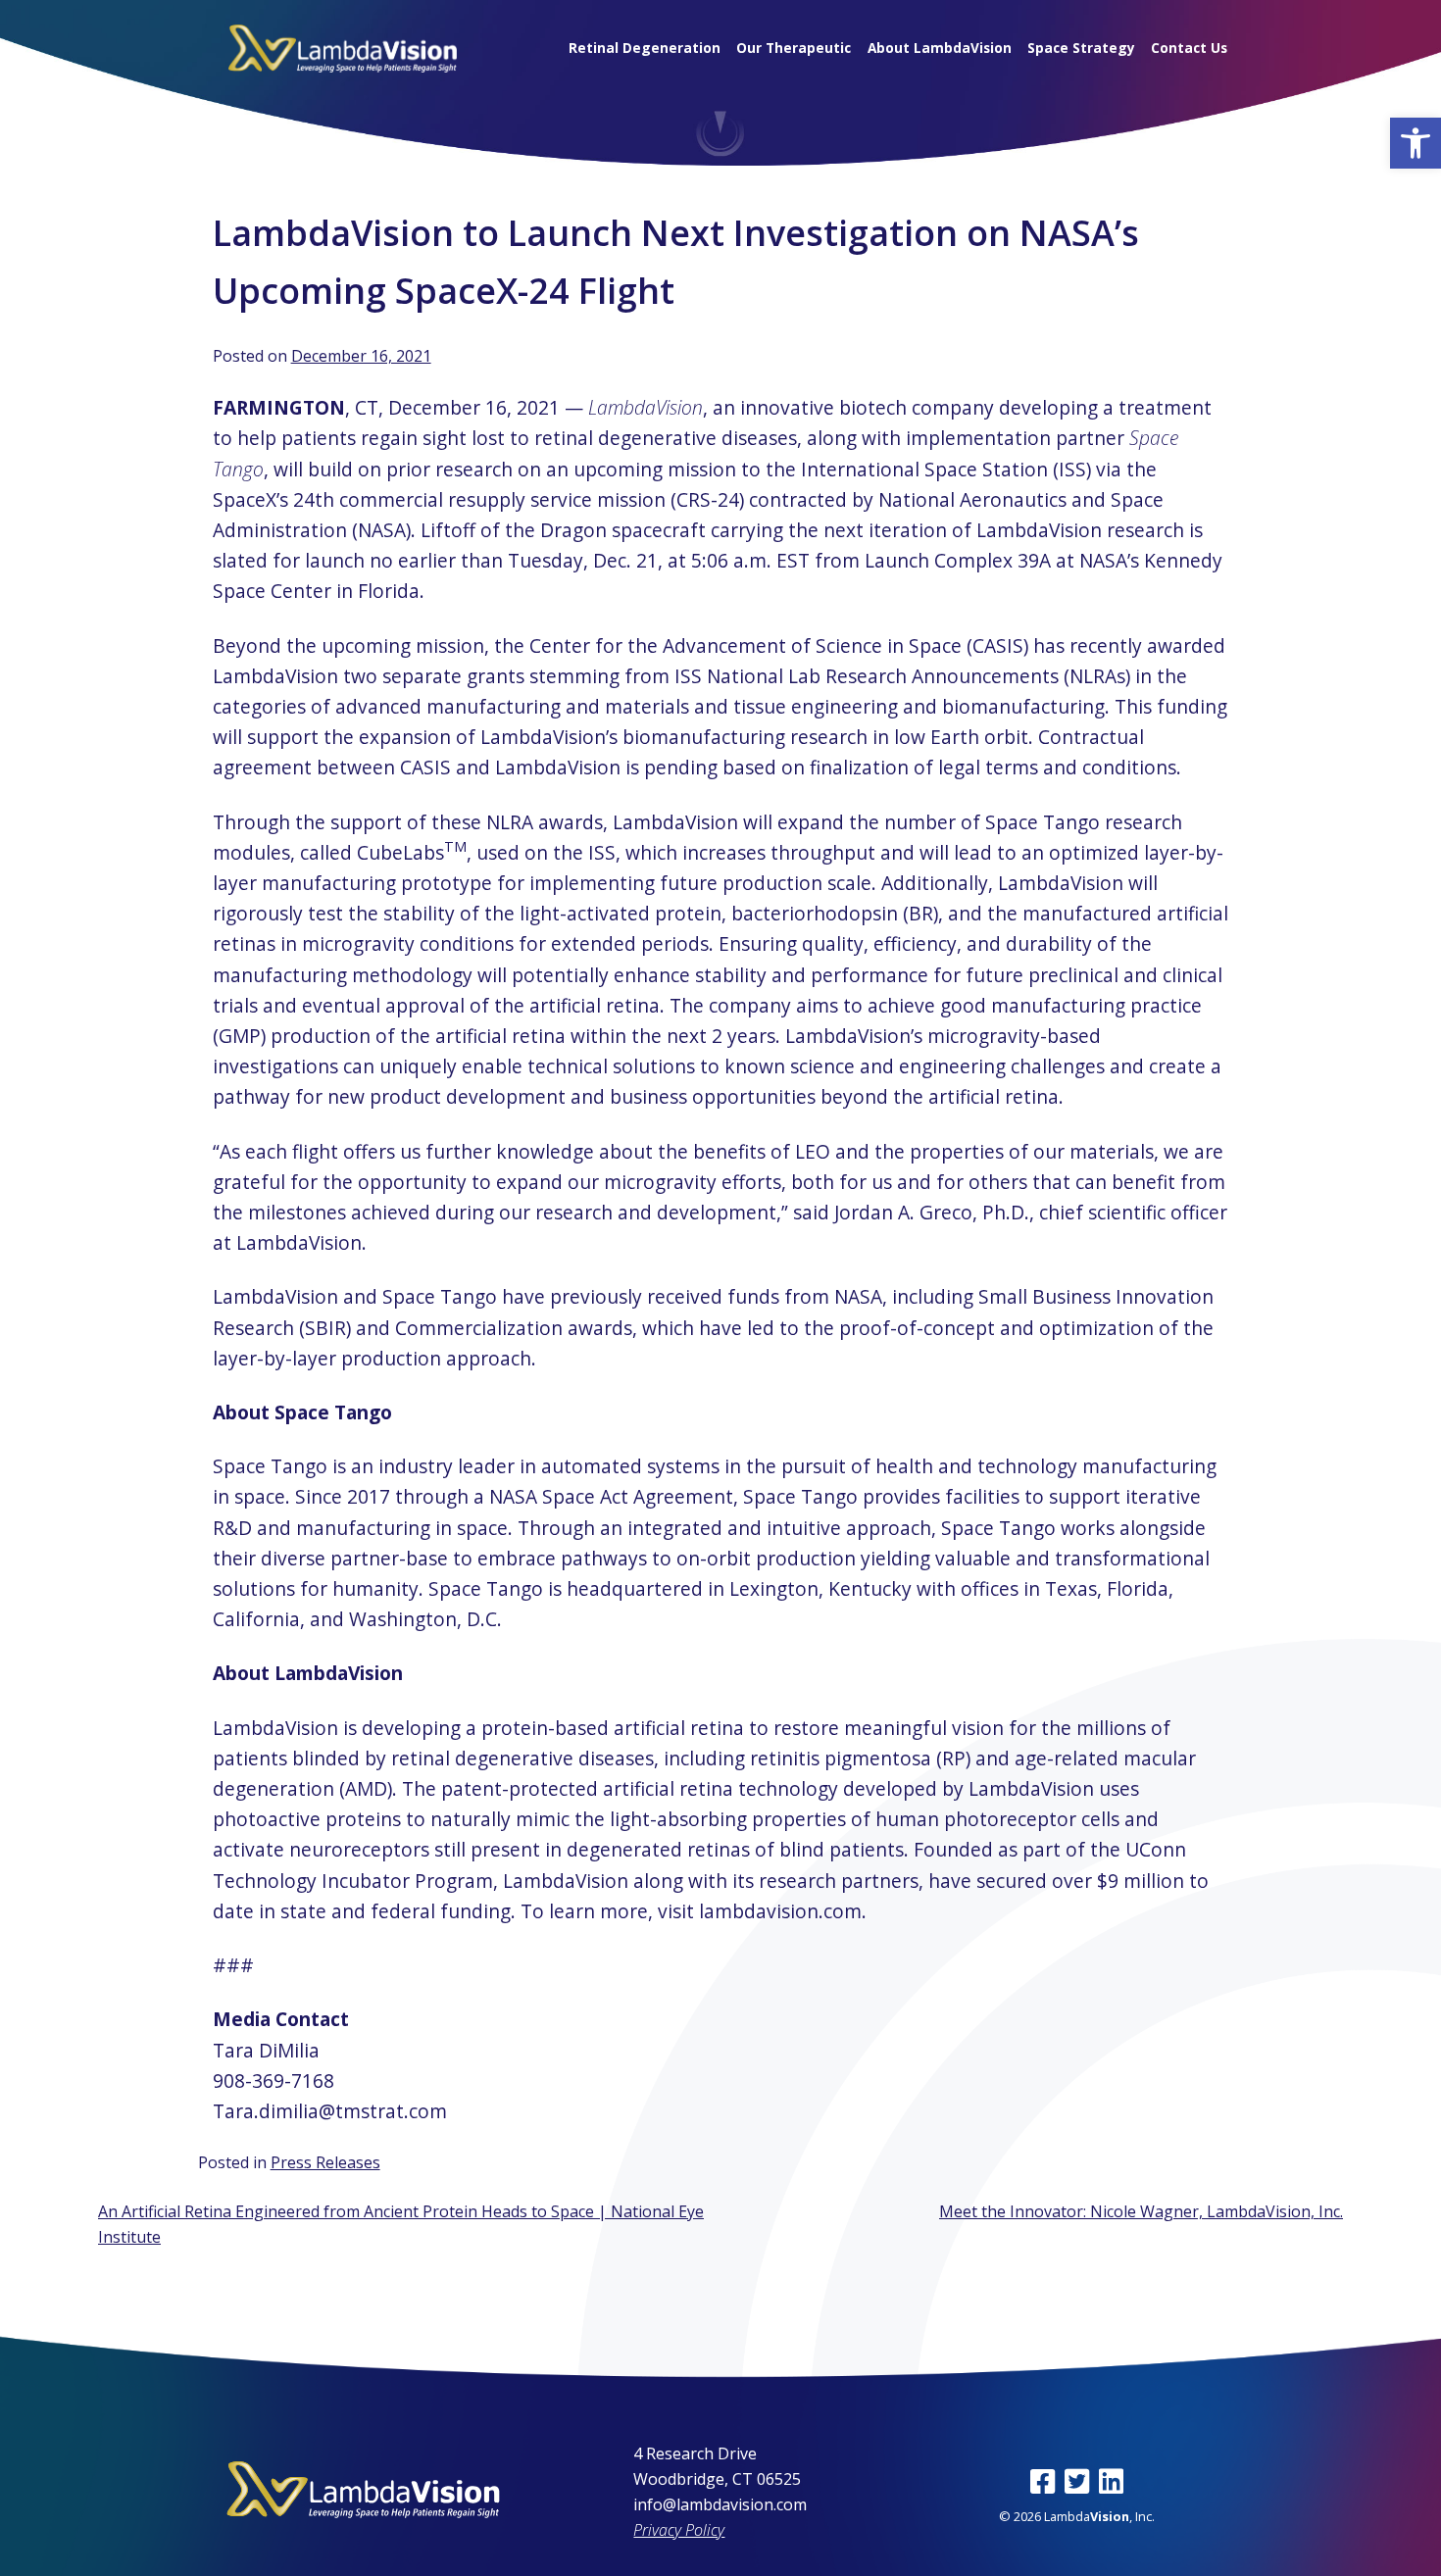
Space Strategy (1081, 48)
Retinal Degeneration (645, 48)
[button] (1416, 143)
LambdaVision (646, 407)
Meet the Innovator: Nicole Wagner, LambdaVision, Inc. (1141, 2211)
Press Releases (325, 2162)
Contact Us (1189, 48)
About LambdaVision (940, 48)
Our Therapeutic (794, 48)
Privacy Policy (679, 2530)
